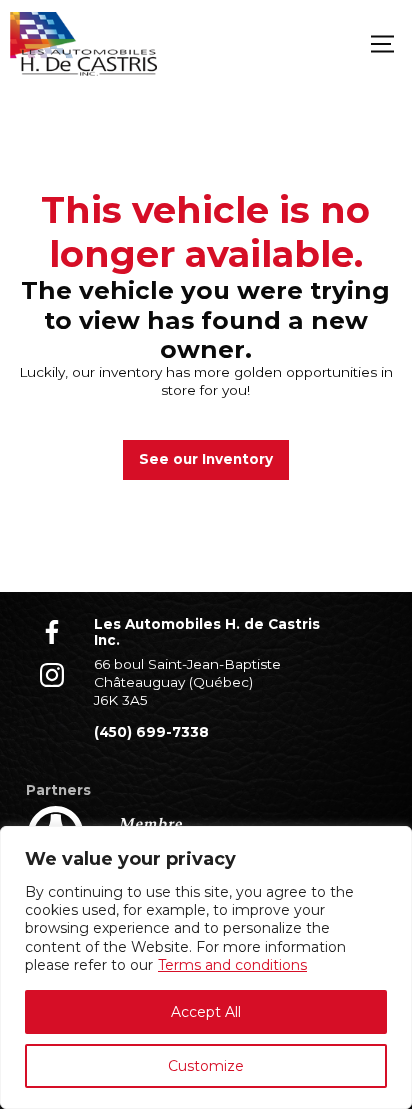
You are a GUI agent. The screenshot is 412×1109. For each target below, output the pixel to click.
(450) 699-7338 (151, 732)
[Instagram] (52, 675)
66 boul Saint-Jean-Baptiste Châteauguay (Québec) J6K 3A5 (187, 681)
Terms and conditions (232, 965)
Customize (206, 1066)
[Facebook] (52, 632)
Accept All (206, 1012)
